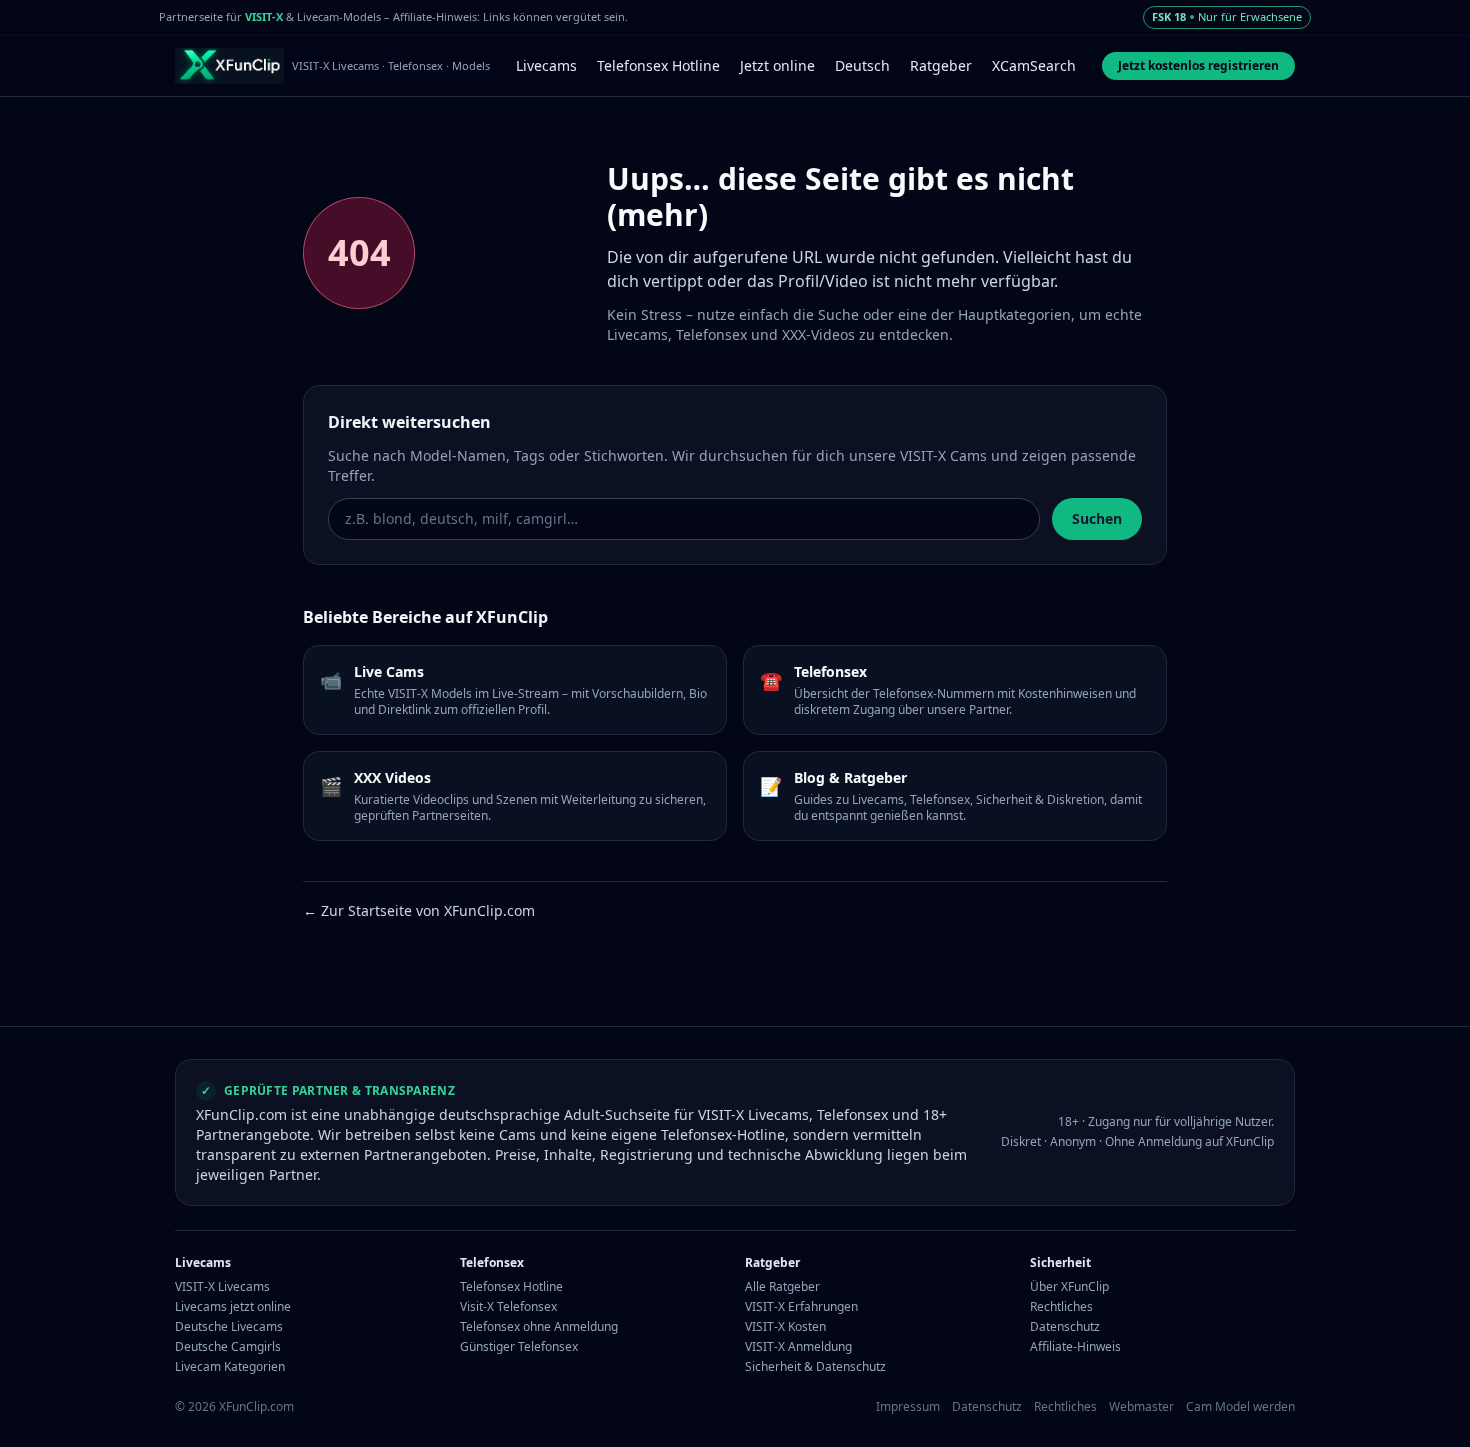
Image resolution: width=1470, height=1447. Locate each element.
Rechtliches (1061, 1307)
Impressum (908, 1407)
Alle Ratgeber (782, 1287)
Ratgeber (941, 65)
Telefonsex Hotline (658, 65)
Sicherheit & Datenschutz (815, 1367)
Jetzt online (777, 65)
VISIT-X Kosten (785, 1327)
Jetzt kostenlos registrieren (1198, 65)
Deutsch (862, 65)
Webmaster (1141, 1407)
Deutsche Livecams (229, 1327)
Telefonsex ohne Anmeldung (539, 1327)
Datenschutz (1065, 1327)
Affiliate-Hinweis (1075, 1347)
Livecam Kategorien (230, 1367)
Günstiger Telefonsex (519, 1347)
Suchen (1097, 518)
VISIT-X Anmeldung (798, 1347)
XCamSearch (1034, 65)
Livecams (546, 65)
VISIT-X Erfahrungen (801, 1307)
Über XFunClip (1069, 1287)
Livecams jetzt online (233, 1307)
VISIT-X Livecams (222, 1287)
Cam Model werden (1240, 1407)
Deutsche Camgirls (228, 1347)
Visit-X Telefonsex (508, 1307)
